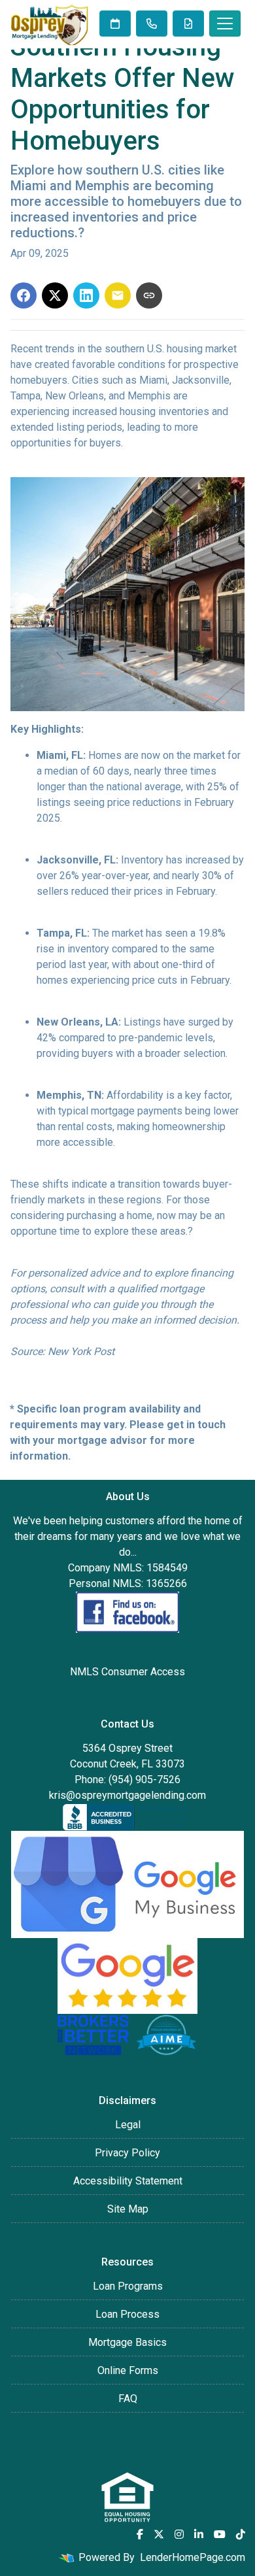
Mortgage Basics (127, 2342)
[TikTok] (241, 2534)
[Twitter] (159, 2534)
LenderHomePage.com (193, 2557)
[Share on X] (55, 295)
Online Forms (128, 2370)
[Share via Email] (118, 295)
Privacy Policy (127, 2153)
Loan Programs (128, 2286)
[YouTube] (220, 2534)
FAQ (128, 2399)
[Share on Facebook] (24, 295)
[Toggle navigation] (225, 24)
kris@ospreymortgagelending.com (127, 1795)
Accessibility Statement (128, 2181)
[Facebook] (140, 2534)
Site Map (128, 2209)
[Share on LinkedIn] (86, 295)
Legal (128, 2125)
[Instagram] (179, 2534)
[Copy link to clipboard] (149, 295)
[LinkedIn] (199, 2534)
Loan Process (127, 2314)
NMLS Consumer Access (127, 1672)
